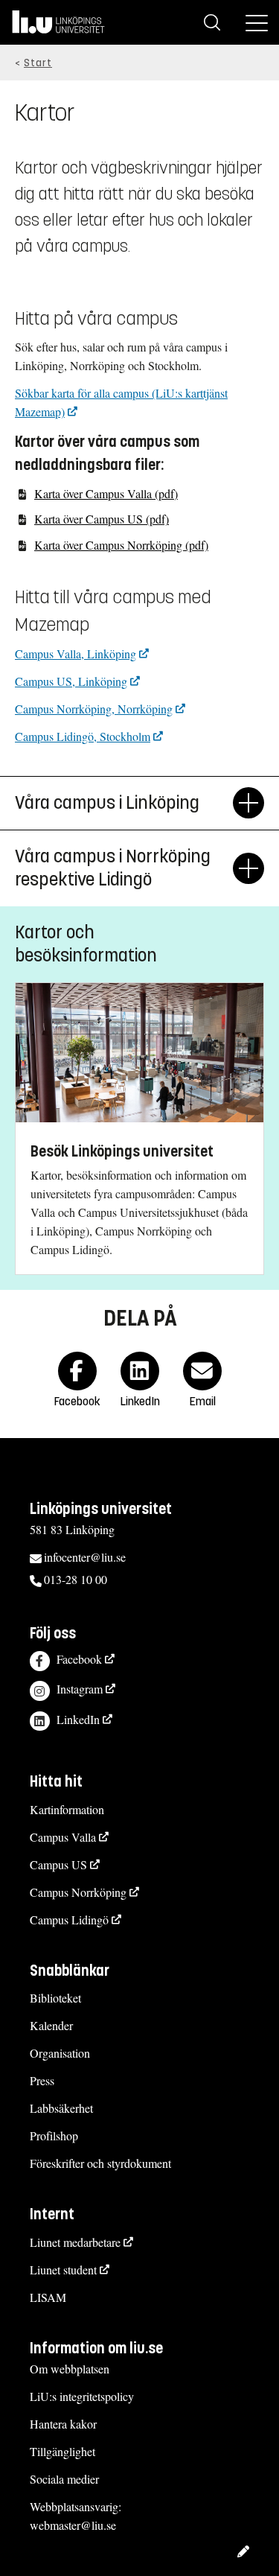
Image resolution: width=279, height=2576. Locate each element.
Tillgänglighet (62, 2451)
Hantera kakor (63, 2424)
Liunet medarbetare (75, 2242)
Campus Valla (63, 1837)
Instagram (80, 1689)
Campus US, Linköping (71, 681)
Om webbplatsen (70, 2369)
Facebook (79, 1659)
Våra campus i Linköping (107, 803)
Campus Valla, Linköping (76, 653)
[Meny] (257, 22)
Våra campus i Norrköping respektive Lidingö (113, 868)
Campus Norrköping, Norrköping (94, 709)
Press (42, 2080)
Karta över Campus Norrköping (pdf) (121, 545)
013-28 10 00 (76, 1579)
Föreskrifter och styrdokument (100, 2163)
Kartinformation (67, 1809)
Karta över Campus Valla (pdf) (106, 493)
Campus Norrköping (78, 1892)
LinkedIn (78, 1719)
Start (38, 63)
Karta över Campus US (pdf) (102, 519)
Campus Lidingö (69, 1920)
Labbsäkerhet (61, 2108)
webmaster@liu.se (73, 2525)
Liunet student (63, 2270)
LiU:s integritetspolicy (82, 2396)
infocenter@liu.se (85, 1557)
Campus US (58, 1864)
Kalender (51, 2025)
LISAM (48, 2297)
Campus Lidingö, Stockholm (83, 736)
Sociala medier (64, 2479)
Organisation (60, 2053)
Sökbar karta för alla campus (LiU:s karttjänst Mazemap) (121, 402)
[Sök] (212, 22)
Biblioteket (55, 1998)
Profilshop (54, 2135)
